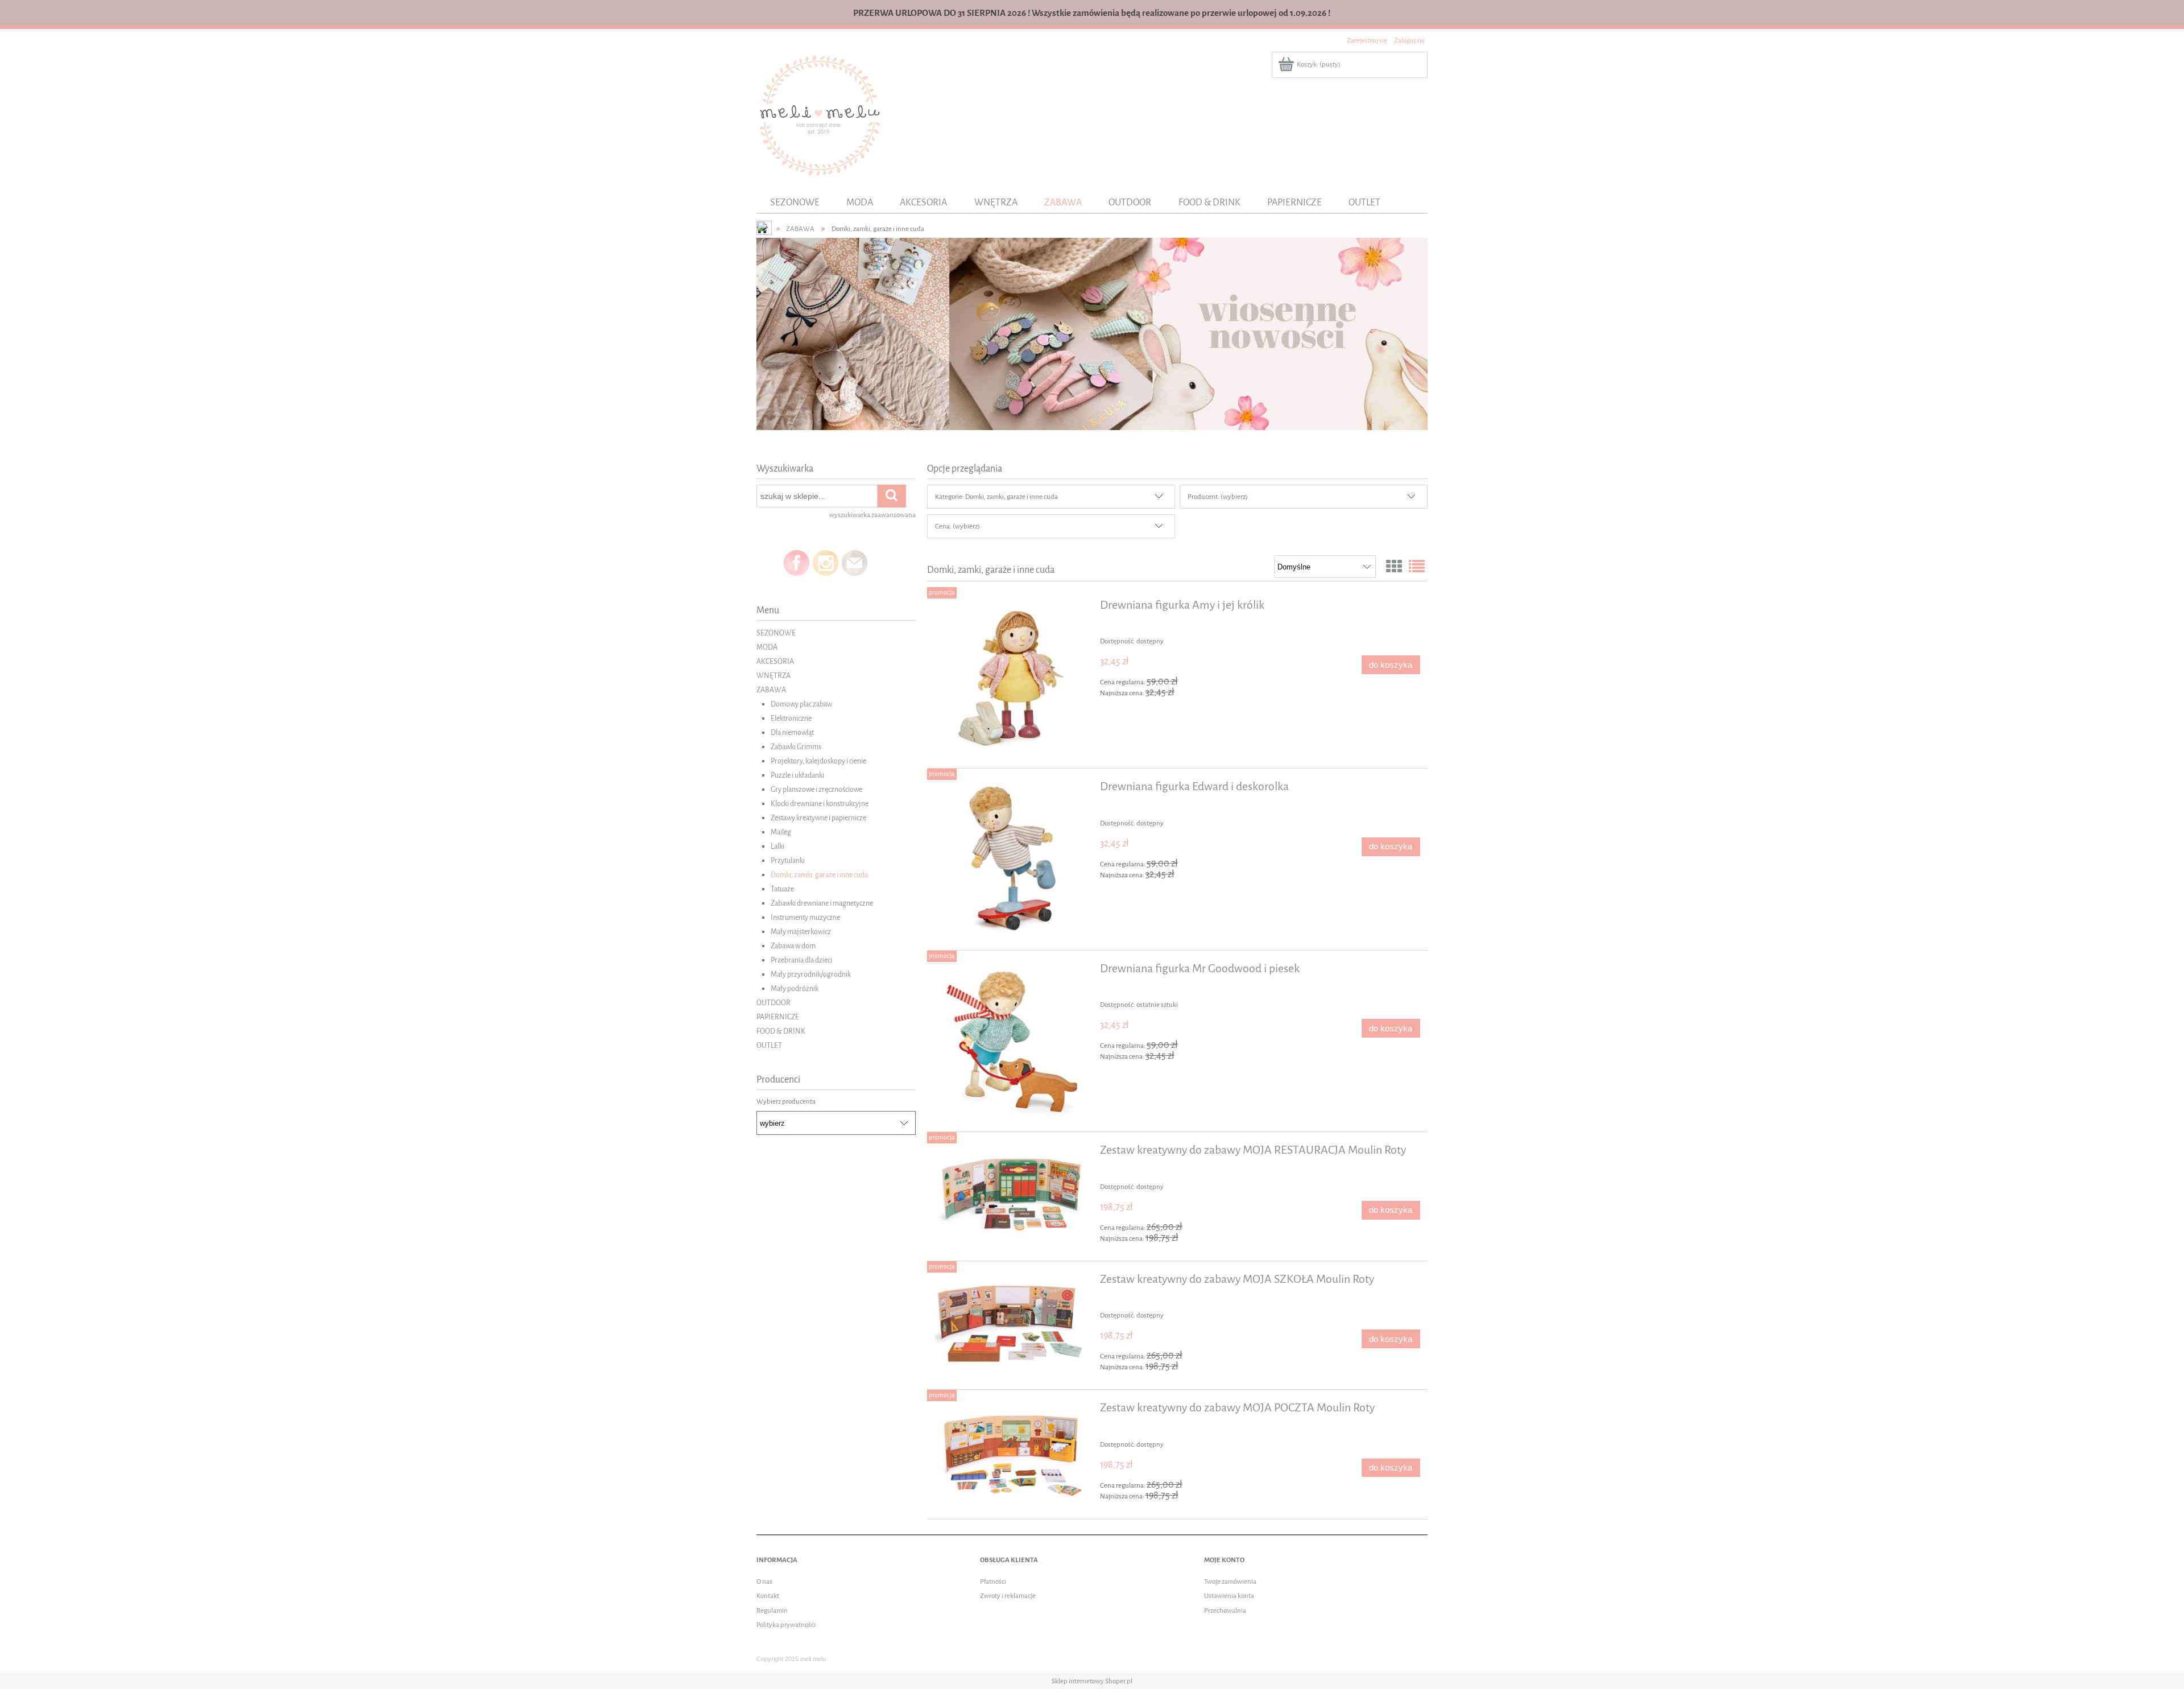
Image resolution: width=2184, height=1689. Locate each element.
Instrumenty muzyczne (805, 917)
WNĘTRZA (773, 676)
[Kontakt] (855, 562)
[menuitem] (795, 203)
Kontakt (768, 1596)
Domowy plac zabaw (801, 704)
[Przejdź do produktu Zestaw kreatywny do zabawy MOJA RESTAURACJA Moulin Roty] (1012, 1192)
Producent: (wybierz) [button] (1218, 497)
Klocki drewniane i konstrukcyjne (820, 804)
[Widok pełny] (1417, 567)
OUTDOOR (773, 1003)
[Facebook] (797, 562)
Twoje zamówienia (1230, 1581)
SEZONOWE (776, 633)
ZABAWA (771, 690)
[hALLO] (1092, 333)
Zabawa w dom (793, 946)
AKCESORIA (775, 661)
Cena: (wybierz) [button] (957, 526)
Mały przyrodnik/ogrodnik (811, 974)
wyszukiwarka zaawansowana (872, 515)
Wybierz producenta (786, 1101)
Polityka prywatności (786, 1625)
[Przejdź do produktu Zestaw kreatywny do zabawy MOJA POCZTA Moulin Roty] (1012, 1454)
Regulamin (772, 1610)
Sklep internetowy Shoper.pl (1092, 1681)
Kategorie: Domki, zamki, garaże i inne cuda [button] (996, 497)
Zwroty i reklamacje (1008, 1596)
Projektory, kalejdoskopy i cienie (818, 761)
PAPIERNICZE (778, 1017)
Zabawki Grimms (796, 747)
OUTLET (769, 1045)
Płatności (993, 1581)
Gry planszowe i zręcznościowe (816, 789)
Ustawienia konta (1229, 1596)
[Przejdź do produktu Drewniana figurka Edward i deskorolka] (1012, 859)
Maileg (781, 832)
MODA (767, 647)
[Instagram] (826, 562)
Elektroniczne (791, 718)
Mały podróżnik (795, 988)
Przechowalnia (1225, 1610)
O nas (764, 1581)
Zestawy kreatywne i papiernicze (818, 818)
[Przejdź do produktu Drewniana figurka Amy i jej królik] (1012, 678)
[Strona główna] (820, 115)
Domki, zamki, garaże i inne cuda (819, 875)
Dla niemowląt (792, 732)
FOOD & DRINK (781, 1031)
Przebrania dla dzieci (801, 960)
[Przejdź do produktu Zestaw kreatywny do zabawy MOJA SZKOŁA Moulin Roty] (1012, 1322)
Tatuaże (782, 889)
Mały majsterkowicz (801, 932)
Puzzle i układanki (797, 775)
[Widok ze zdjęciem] (1394, 567)
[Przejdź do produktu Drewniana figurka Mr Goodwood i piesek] (1012, 1041)
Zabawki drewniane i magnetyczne (822, 903)
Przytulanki (788, 860)
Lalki (777, 846)
